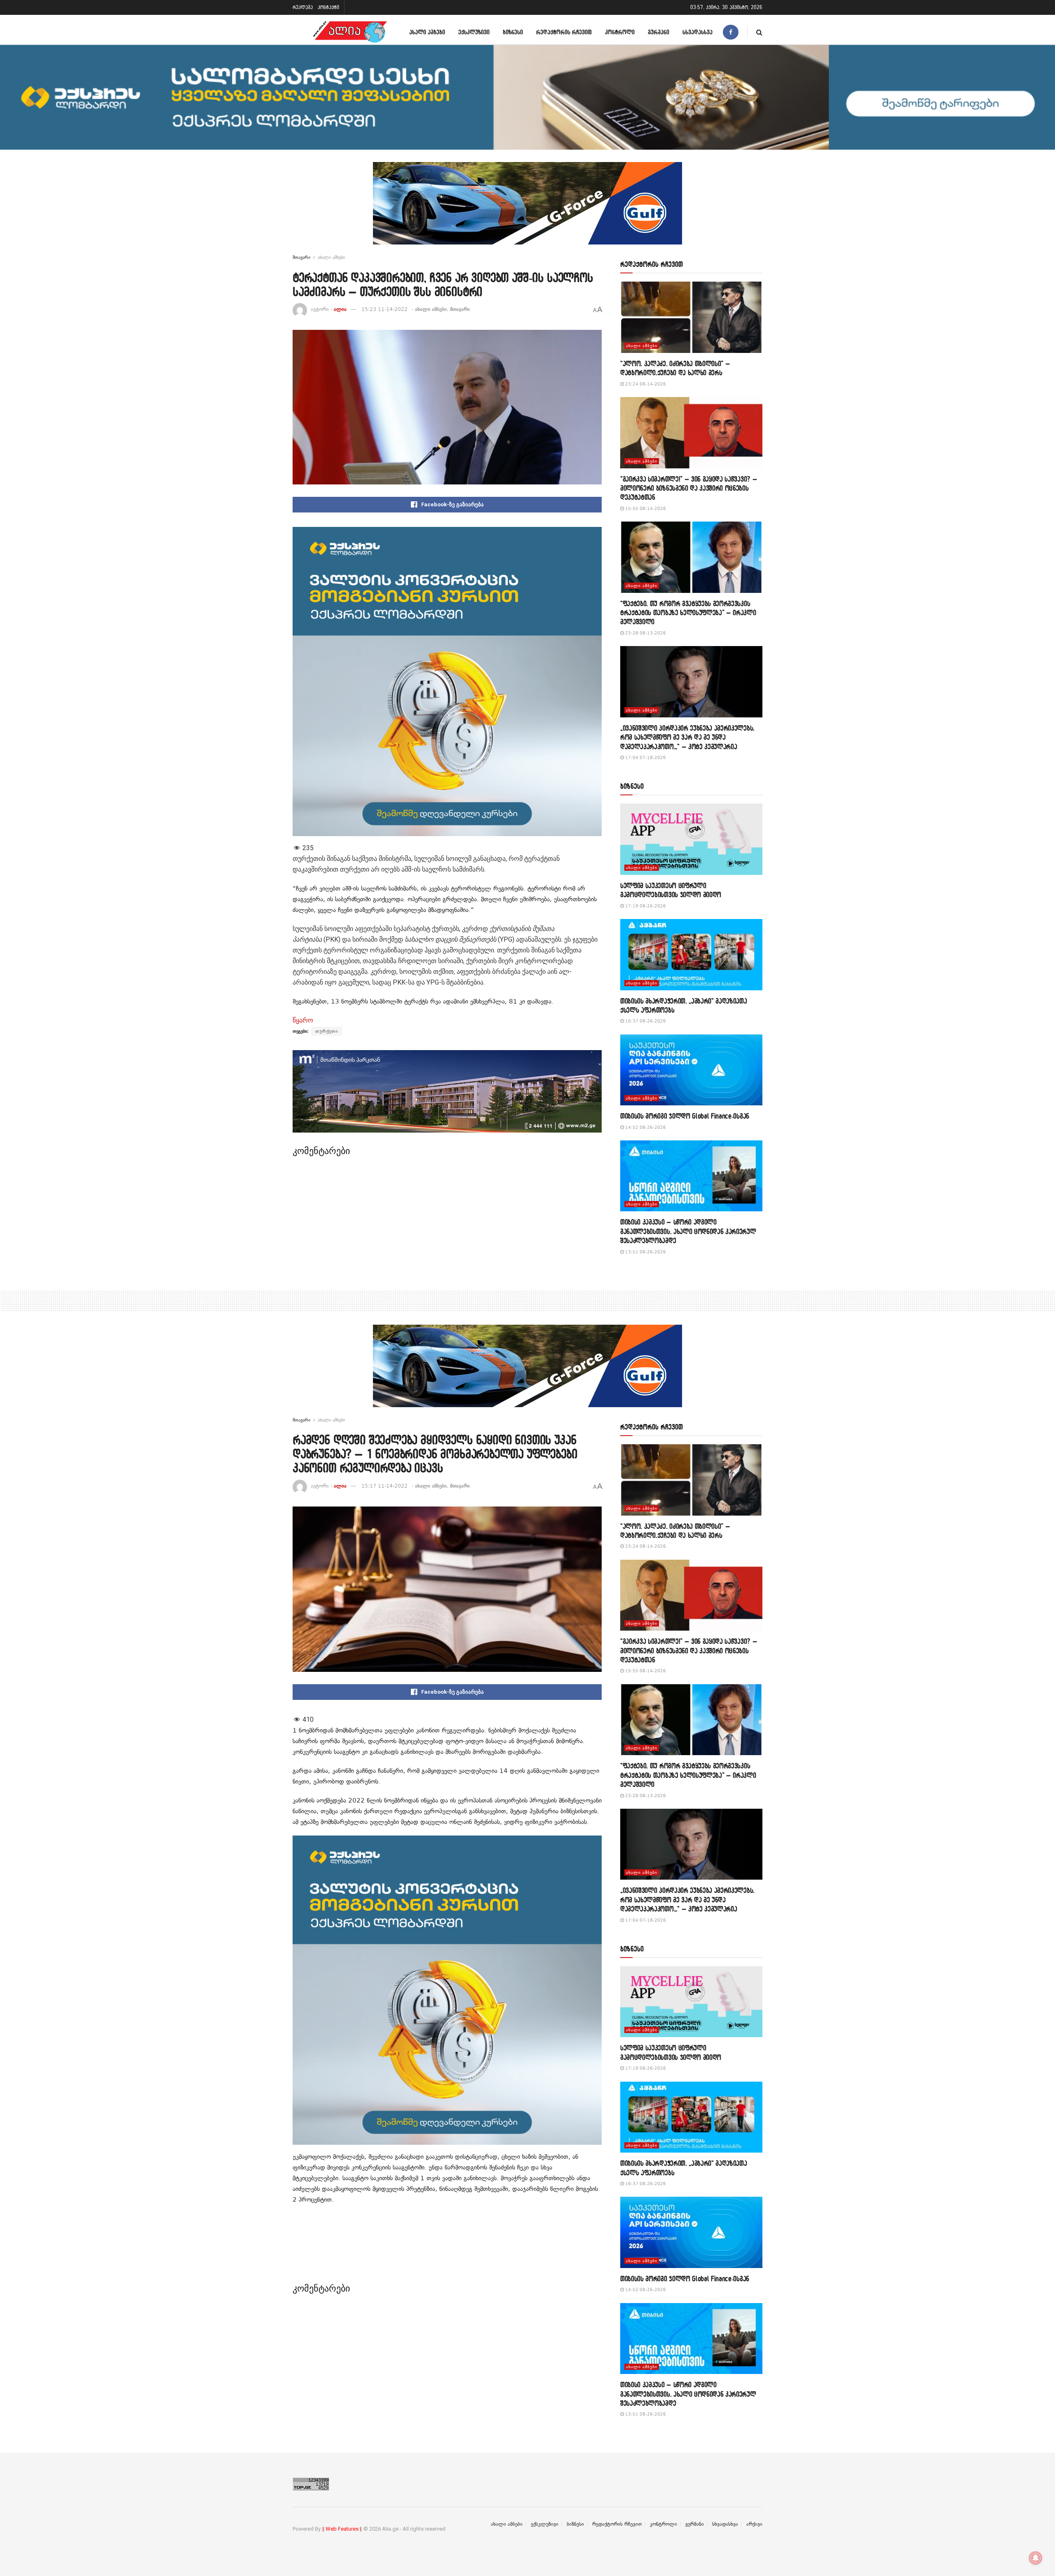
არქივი (754, 2524)
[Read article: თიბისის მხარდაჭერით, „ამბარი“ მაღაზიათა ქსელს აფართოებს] (691, 955)
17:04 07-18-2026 (645, 758)
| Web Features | (342, 2529)
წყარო (303, 1020)
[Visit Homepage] (350, 32)
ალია (340, 309)
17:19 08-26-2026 (645, 906)
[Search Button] (759, 32)
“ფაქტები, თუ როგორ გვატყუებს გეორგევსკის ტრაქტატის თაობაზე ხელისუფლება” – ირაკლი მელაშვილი (688, 613)
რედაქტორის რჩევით (564, 32)
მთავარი (301, 257)
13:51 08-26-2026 (645, 1252)
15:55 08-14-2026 (645, 509)
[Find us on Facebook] (731, 32)
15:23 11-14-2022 (384, 309)
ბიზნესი (513, 32)
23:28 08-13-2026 (645, 633)
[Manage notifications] (1036, 2558)
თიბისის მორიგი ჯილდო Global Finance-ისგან (685, 1116)
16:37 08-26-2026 (645, 1021)
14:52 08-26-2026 (645, 1127)
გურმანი (659, 32)
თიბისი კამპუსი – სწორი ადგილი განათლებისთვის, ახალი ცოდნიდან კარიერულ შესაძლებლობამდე (688, 1231)
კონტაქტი (328, 7)
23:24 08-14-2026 (645, 384)
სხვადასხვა (697, 32)
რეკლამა (303, 7)
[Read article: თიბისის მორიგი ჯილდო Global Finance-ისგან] (691, 1070)
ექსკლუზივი (474, 32)
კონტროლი (620, 32)
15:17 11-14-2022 (384, 1486)
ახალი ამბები (427, 32)
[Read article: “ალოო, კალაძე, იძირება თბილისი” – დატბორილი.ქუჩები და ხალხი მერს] (691, 317)
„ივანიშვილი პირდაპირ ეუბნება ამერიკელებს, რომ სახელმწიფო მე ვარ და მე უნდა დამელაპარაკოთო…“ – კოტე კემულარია (687, 737)
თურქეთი (327, 1031)
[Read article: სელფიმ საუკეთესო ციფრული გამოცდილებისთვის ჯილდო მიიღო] (691, 839)
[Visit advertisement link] (527, 209)
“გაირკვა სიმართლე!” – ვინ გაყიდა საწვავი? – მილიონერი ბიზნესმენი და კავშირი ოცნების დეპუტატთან (689, 488)
